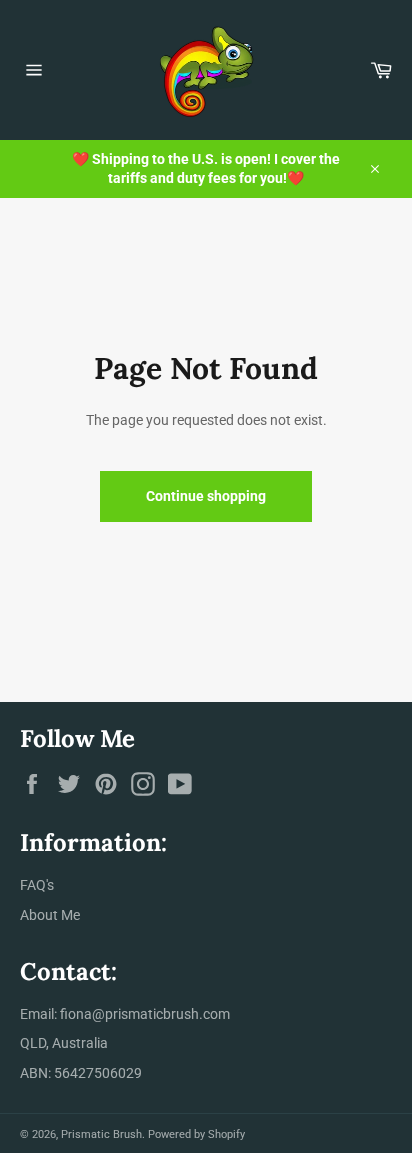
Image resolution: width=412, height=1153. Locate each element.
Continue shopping (206, 496)
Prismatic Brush (101, 1134)
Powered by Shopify (196, 1134)
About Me (50, 915)
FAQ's (37, 885)
